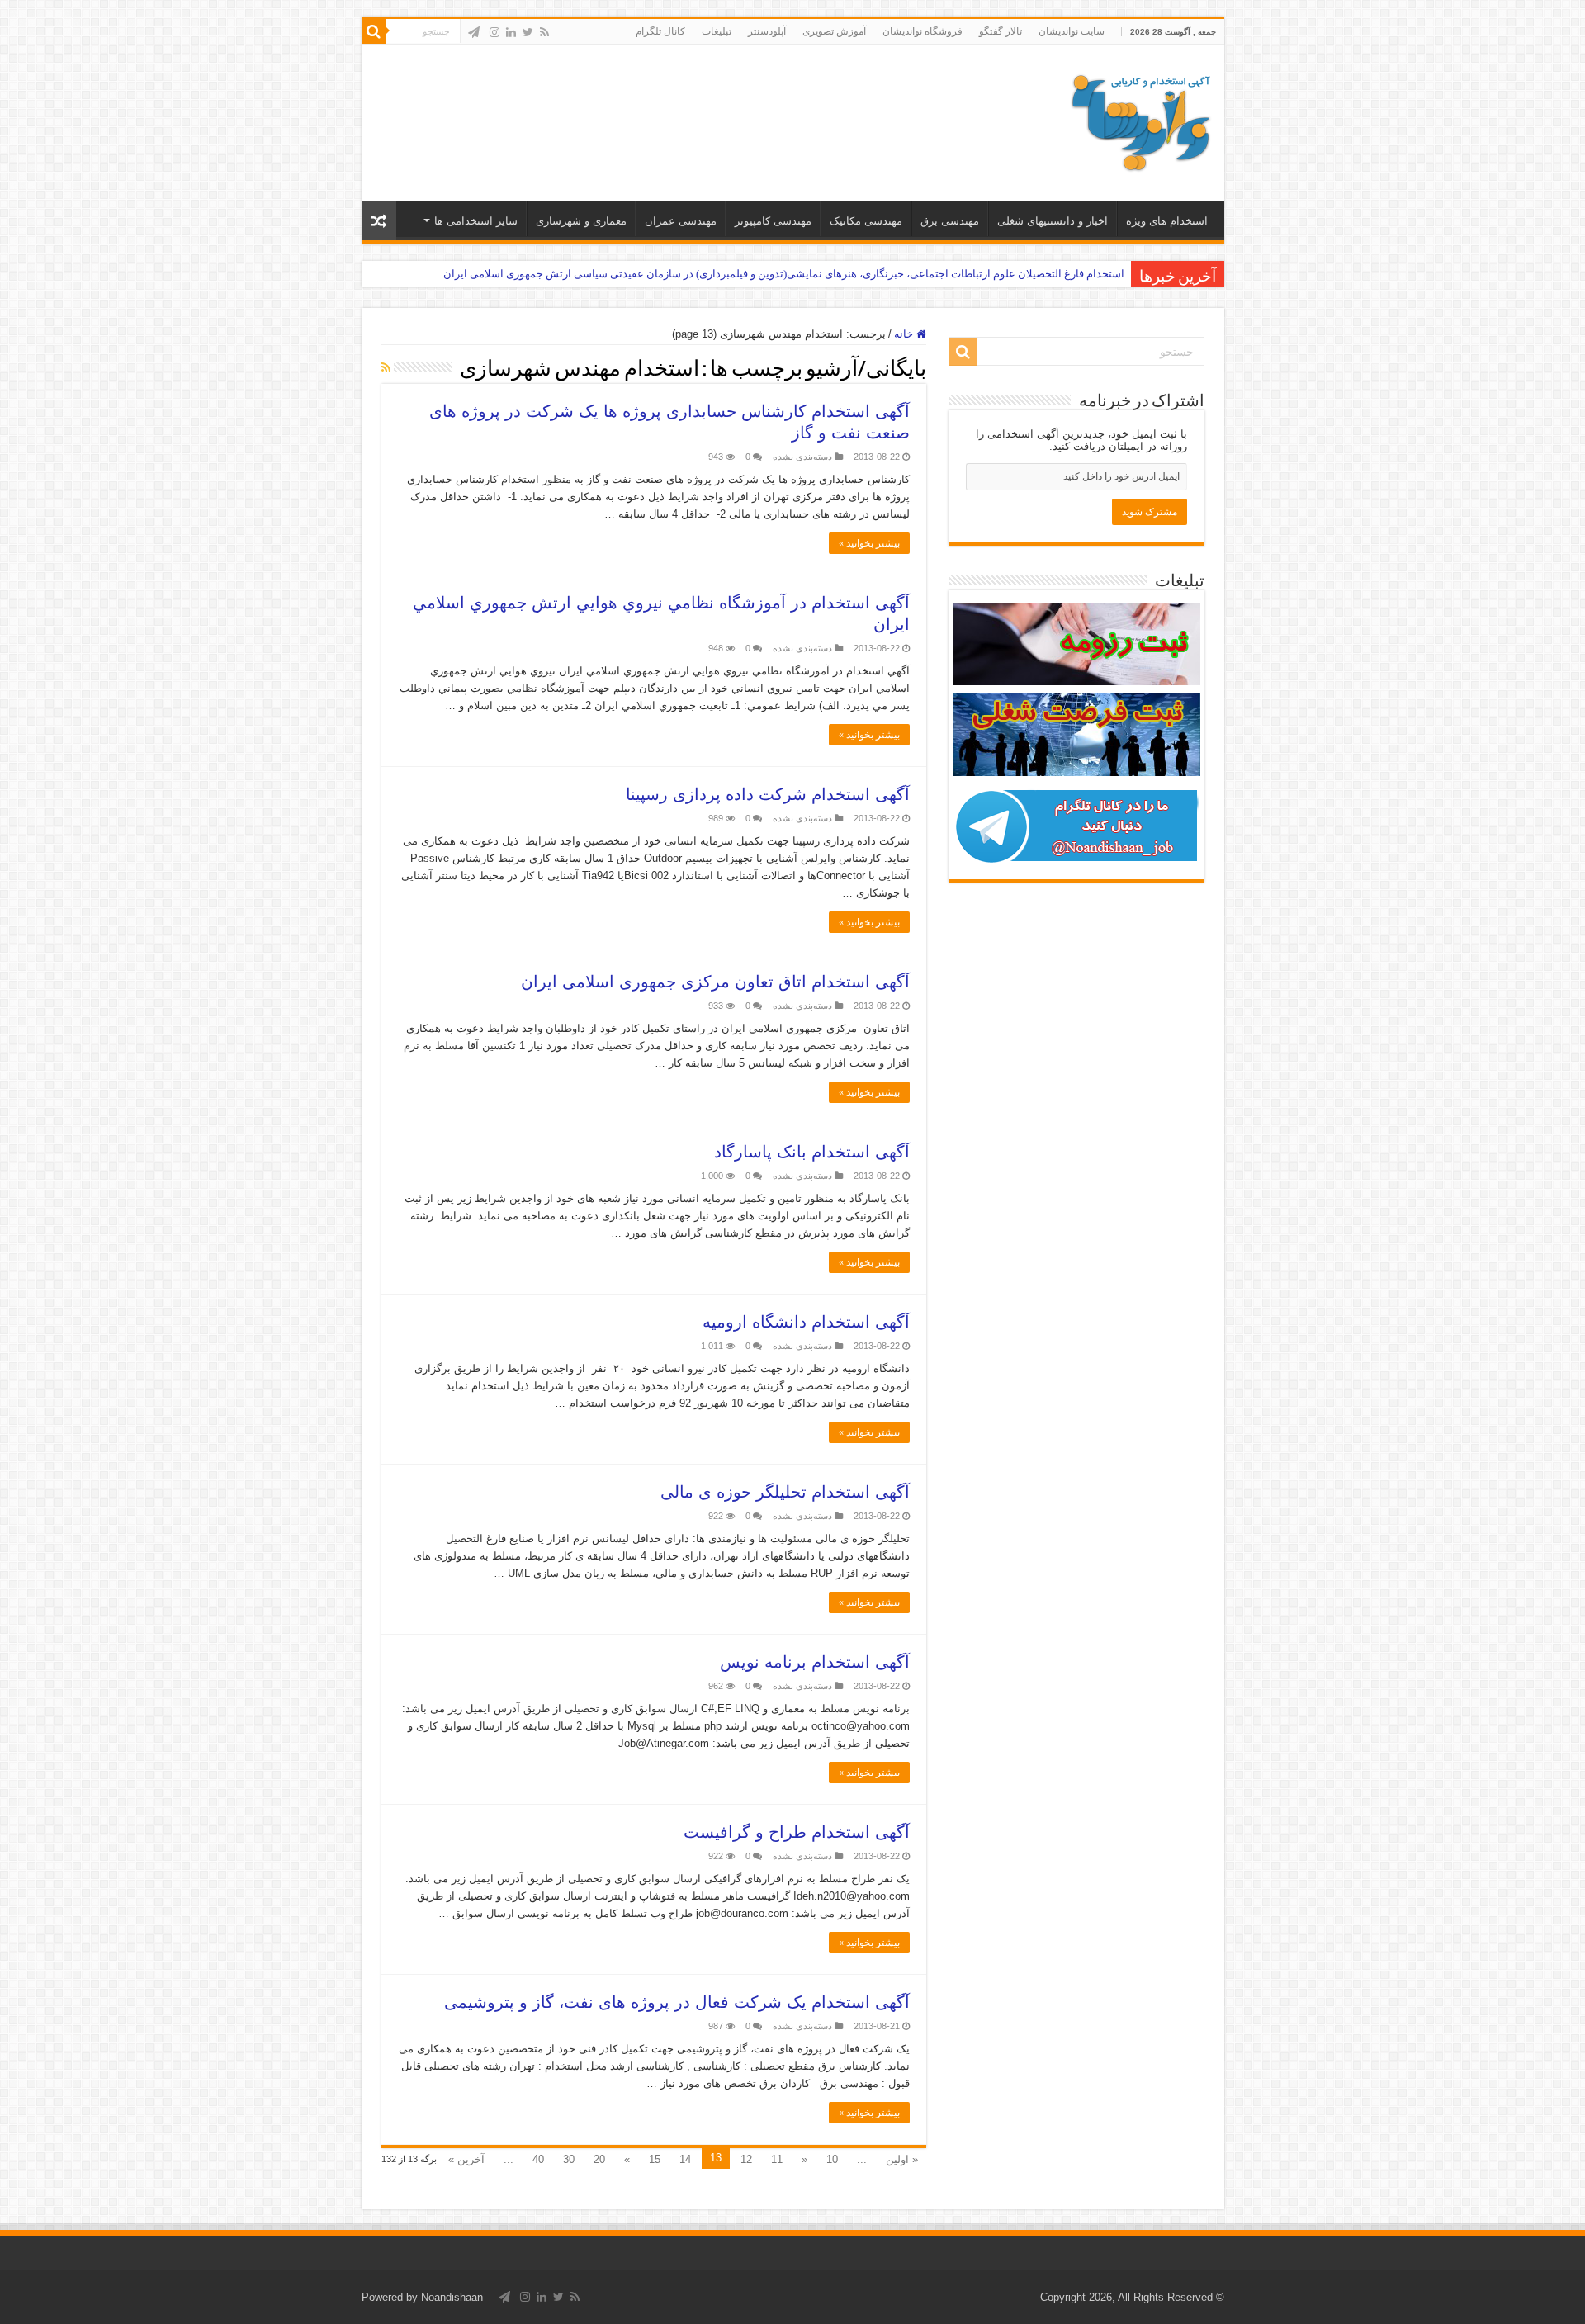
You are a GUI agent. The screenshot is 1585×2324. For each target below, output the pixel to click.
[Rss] (544, 32)
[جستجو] (374, 31)
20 (599, 2159)
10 (832, 2159)
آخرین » (466, 2159)
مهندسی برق (950, 221)
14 (685, 2159)
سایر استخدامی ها (476, 221)
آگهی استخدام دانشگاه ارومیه (806, 1322)
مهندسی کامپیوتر (773, 221)
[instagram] (494, 32)
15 (655, 2159)
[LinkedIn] (511, 32)
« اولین (902, 2159)
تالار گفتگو (1001, 31)
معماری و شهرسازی (581, 221)
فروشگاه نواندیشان (923, 31)
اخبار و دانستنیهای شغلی (1053, 221)
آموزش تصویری (834, 31)
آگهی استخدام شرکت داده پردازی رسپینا (768, 794)
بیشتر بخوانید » (869, 543)
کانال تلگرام (660, 31)
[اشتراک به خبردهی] (386, 367)
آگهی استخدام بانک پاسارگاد (812, 1152)
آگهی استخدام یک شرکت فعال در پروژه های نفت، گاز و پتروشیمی (677, 2002)
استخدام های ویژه (1167, 221)
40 (538, 2159)
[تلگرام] (474, 32)
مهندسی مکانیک (866, 221)
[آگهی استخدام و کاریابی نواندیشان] (1141, 120)
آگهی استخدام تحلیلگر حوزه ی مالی (785, 1492)
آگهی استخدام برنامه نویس (815, 1662)
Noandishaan (452, 2297)
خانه (905, 334)
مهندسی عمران (681, 221)
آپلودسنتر (767, 31)
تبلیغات (717, 31)
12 (746, 2159)
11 (777, 2159)
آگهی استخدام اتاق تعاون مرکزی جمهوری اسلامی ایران (715, 982)
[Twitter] (528, 32)
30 (569, 2159)
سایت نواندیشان (1072, 31)
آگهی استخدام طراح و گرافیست (797, 1832)
